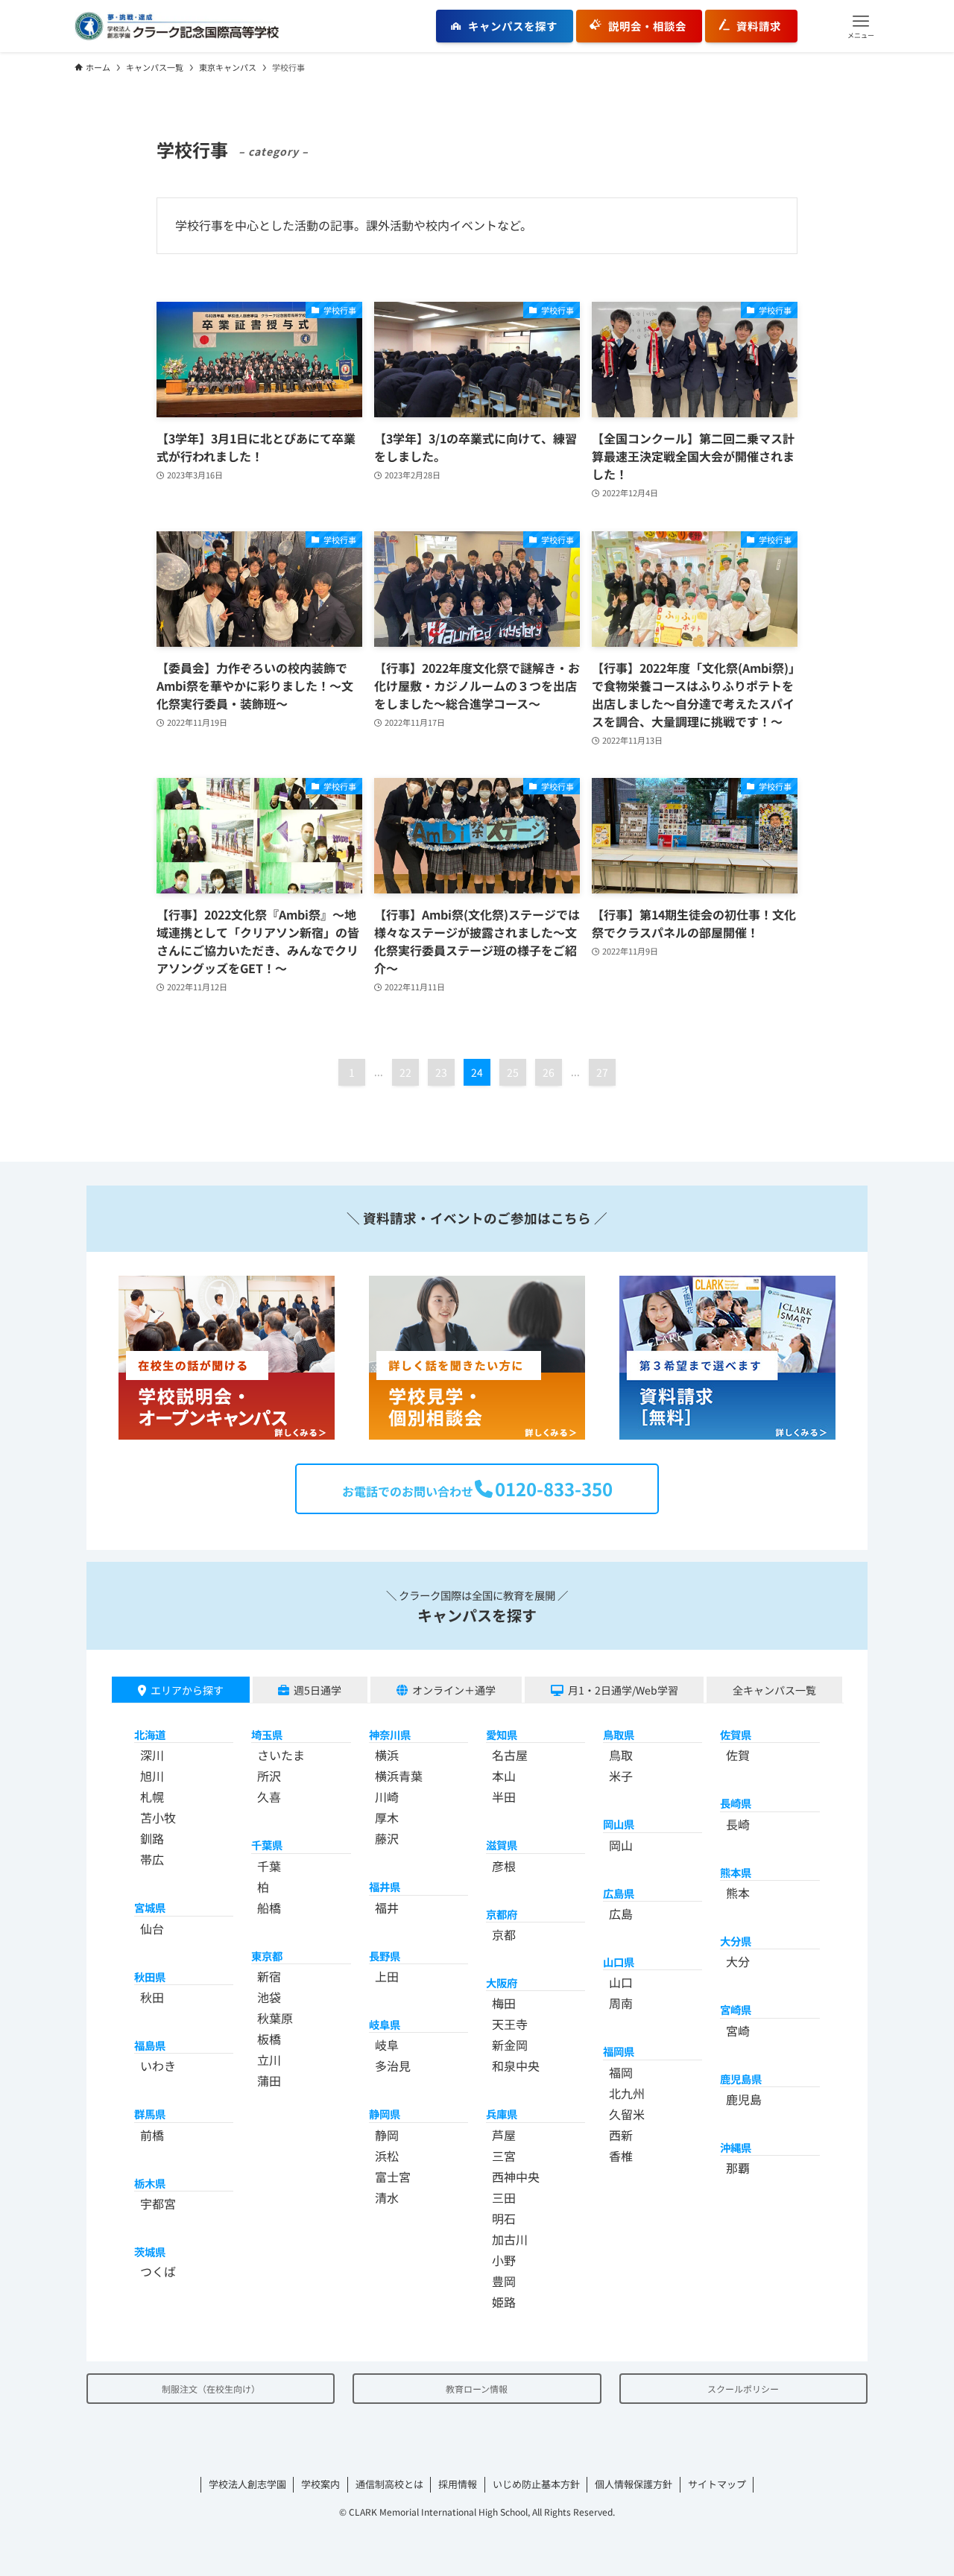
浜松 (387, 2156)
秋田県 (150, 1977)
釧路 (152, 1838)
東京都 (267, 1956)
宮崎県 (736, 2009)
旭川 (152, 1776)
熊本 (738, 1893)
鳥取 (621, 1755)
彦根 (504, 1866)
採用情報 (458, 2484)
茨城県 (150, 2251)
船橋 (269, 1908)
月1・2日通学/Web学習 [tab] (623, 1690)
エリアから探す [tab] (187, 1690)
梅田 (504, 2003)
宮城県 (150, 1907)
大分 (738, 1961)
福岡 (621, 2072)
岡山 (621, 1845)
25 (513, 1072)
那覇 (738, 2168)
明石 (504, 2218)
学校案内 (320, 2484)
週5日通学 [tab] (318, 1690)
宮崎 (738, 2031)
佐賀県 (736, 1734)
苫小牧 (158, 1817)
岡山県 (619, 1824)
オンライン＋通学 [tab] (454, 1690)
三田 (504, 2197)
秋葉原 (275, 2018)
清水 (387, 2197)
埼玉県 (267, 1734)
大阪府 (502, 1982)
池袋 (269, 1997)
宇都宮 (158, 2203)
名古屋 (510, 1755)
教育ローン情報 (477, 2389)
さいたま (281, 1755)
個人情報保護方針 (634, 2484)
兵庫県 (502, 2114)
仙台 (152, 1928)
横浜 (387, 1755)
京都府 (502, 1914)
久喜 (269, 1797)
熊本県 (736, 1872)
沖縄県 (736, 2147)
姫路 (504, 2302)
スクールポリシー (743, 2389)
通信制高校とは (389, 2484)
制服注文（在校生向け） (211, 2389)
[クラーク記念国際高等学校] (177, 26)
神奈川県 (390, 1734)
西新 (621, 2135)
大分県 (736, 1941)
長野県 (385, 1956)
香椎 (621, 2156)
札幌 (152, 1797)
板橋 (269, 2039)
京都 (504, 1934)
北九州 (627, 2093)
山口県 (619, 1962)
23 (441, 1072)
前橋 (152, 2135)
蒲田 (269, 2080)
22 (405, 1072)
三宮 (504, 2156)
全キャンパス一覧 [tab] (774, 1690)
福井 (387, 1908)
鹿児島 (744, 2099)
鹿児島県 (741, 2079)
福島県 (150, 2045)
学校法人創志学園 (247, 2484)
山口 (621, 1982)
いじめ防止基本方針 (536, 2484)
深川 (152, 1755)
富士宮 (393, 2177)
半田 (504, 1797)
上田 (387, 1976)
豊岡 (504, 2281)
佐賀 (738, 1755)
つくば (158, 2271)
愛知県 (502, 1734)
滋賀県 (502, 1845)
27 (602, 1072)
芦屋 (504, 2135)
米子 (621, 1776)
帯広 (152, 1859)
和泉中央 (516, 2066)
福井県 (385, 1886)
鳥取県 (619, 1734)
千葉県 (267, 1845)
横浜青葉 (399, 1776)
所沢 (269, 1776)
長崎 (738, 1824)
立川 (269, 2060)
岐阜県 (385, 2024)
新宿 (269, 1976)
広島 (621, 1914)
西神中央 (516, 2177)
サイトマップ (717, 2484)
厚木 (387, 1817)
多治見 (393, 2066)
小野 (504, 2260)
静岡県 (385, 2114)
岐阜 (387, 2045)
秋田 (152, 1997)
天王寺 (510, 2024)
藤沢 (387, 1838)
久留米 (627, 2114)
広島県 (619, 1893)
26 (549, 1072)
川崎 (387, 1797)
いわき (158, 2066)
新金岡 (510, 2045)
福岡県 (619, 2051)
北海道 (150, 1734)
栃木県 (150, 2183)
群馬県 (150, 2114)
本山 (504, 1776)
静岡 (387, 2135)
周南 (621, 2003)
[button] (861, 26)
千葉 (269, 1866)
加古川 (510, 2239)
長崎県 (736, 1803)
